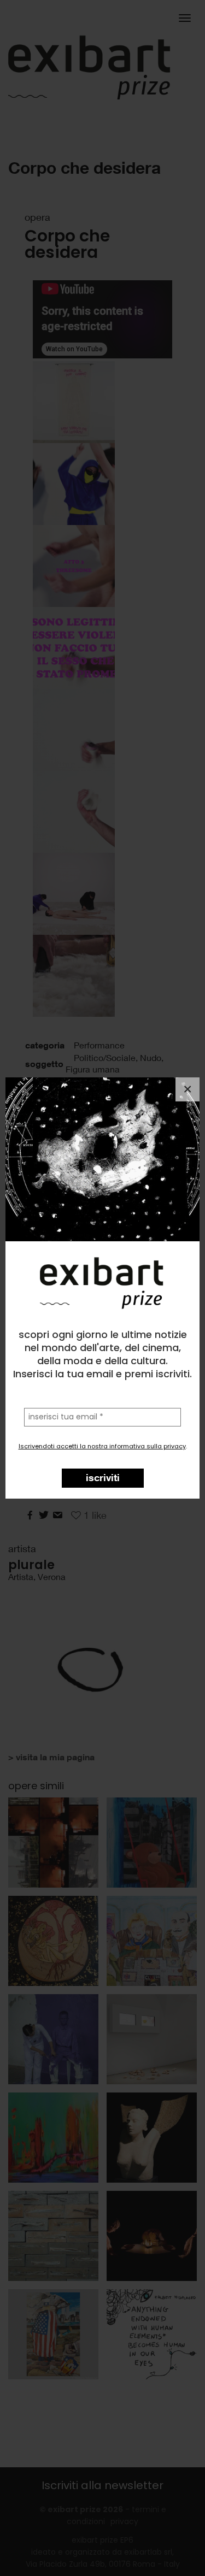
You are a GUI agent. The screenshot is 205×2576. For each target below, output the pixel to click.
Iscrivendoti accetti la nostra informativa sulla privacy (102, 1446)
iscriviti (103, 1477)
